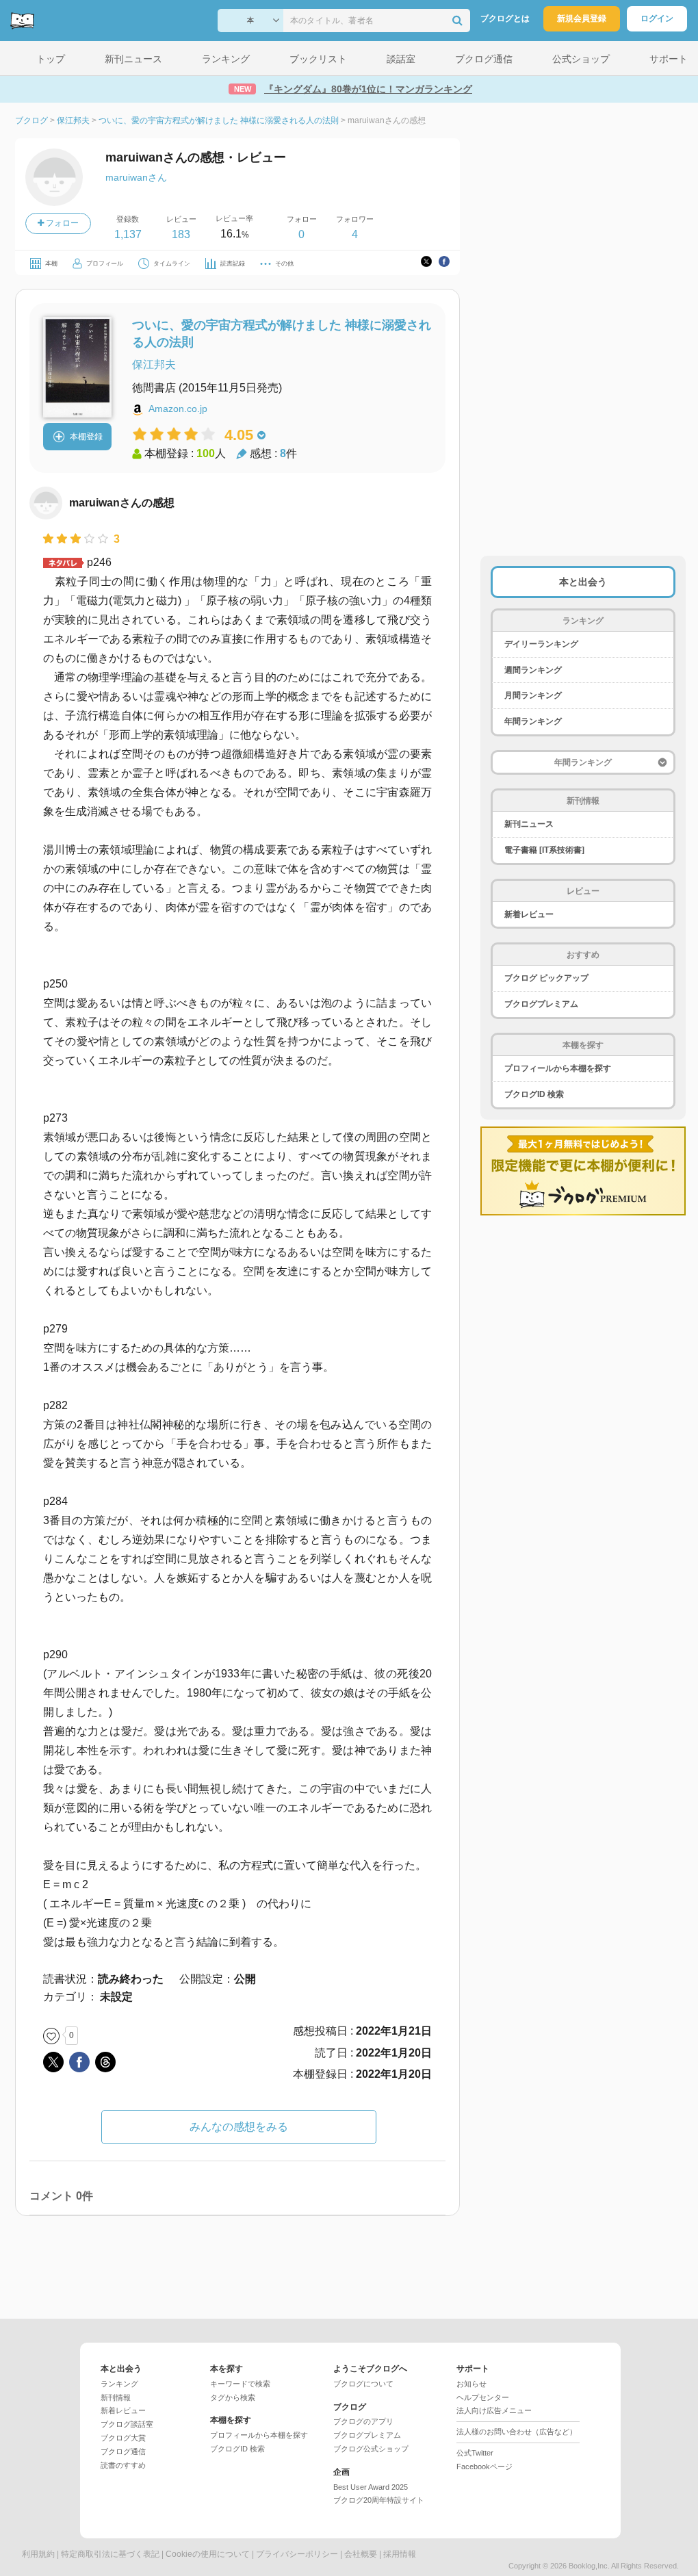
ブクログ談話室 (127, 2424)
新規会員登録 (582, 18)
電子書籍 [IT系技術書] (544, 850)
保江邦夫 (154, 364)
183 (181, 234)
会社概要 (361, 2554)
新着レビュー (529, 914)
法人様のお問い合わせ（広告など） (517, 2432)
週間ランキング (533, 670)
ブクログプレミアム (541, 1004)
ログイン (657, 18)
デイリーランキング (541, 644)
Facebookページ (484, 2466)
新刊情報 (116, 2397)
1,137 (128, 234)
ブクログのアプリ (363, 2421)
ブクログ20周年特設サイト (379, 2500)
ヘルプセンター (483, 2397)
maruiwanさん (136, 177)
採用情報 (400, 2554)
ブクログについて (363, 2384)
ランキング (119, 2384)
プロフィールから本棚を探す (558, 1068)
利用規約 (38, 2554)
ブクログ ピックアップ (546, 978)
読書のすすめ (123, 2465)
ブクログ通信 (123, 2451)
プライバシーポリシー (297, 2554)
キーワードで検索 (240, 2384)
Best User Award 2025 (371, 2487)
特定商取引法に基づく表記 (110, 2554)
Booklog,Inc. (589, 2566)
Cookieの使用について (208, 2554)
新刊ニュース (529, 824)
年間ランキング (533, 721)
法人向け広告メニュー (494, 2410)
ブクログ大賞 (123, 2438)
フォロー (61, 223)
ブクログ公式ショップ (371, 2449)
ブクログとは (505, 18)
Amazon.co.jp (178, 409)
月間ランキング (533, 695)
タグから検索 (233, 2397)
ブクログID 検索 (534, 1094)
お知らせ (471, 2384)
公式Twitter (475, 2453)
